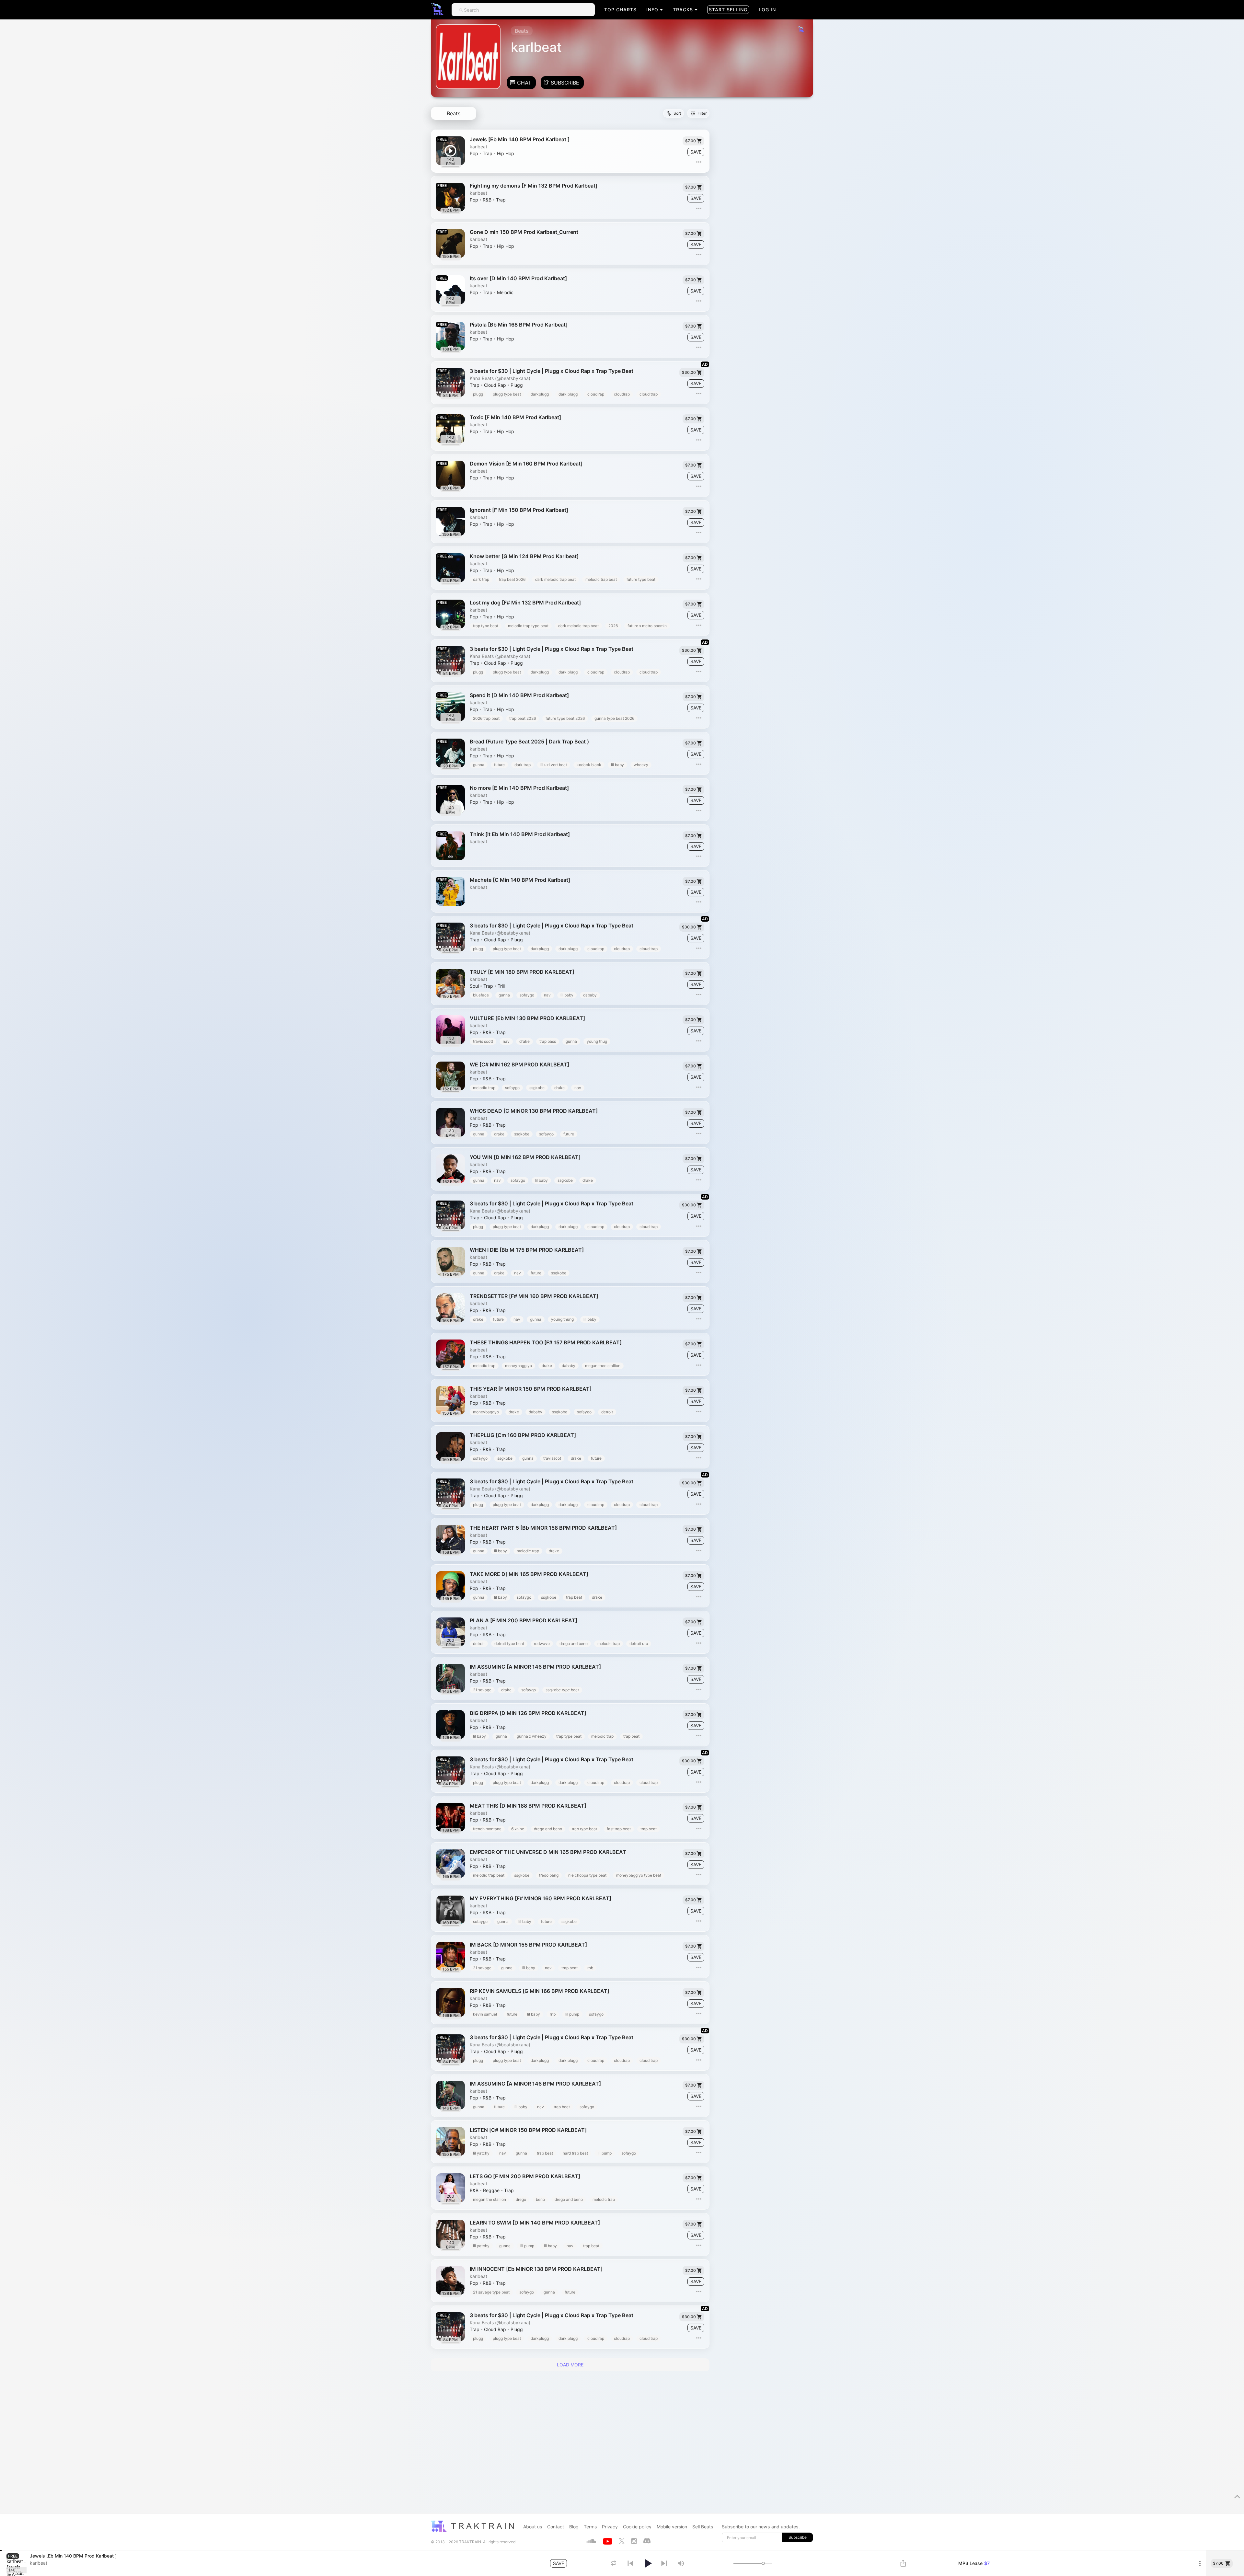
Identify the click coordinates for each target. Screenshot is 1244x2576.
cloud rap (596, 394)
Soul (474, 986)
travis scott (483, 1041)
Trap (488, 154)
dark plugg (568, 394)
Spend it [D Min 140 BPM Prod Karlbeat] (519, 695)
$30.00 (689, 372)
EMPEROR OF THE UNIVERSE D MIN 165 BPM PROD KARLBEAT (548, 1852)
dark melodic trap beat (555, 579)
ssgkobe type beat (562, 1690)
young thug (597, 1041)
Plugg (517, 385)
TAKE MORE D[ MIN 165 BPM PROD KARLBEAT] (529, 1574)
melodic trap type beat (528, 626)
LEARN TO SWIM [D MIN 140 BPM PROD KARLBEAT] (535, 2223)
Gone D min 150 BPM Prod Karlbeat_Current (524, 232)
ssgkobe (537, 1088)
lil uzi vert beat (554, 765)
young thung (562, 1319)
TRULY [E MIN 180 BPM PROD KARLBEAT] (522, 972)
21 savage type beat (491, 2292)
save (696, 152)
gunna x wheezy (532, 1736)
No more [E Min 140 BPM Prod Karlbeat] (519, 788)
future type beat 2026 (565, 718)
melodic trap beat (601, 579)
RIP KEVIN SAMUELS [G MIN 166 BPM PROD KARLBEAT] (540, 1991)
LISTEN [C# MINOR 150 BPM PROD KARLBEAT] (528, 2130)
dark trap (481, 579)
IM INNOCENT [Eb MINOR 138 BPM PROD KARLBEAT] (536, 2269)
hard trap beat (575, 2153)
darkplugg (540, 394)
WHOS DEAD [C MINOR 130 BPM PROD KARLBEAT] (534, 1111)
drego (521, 2199)
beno (540, 2199)
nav (547, 995)
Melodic (505, 293)
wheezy (641, 765)
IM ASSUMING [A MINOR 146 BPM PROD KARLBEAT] (535, 1667)
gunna (479, 765)
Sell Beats (703, 2527)
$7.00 (691, 141)
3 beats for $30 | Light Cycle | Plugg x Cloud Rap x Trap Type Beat (552, 371)
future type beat (641, 579)
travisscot (552, 1458)
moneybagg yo (518, 1366)
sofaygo (527, 995)
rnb (590, 1968)
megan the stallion (490, 2199)
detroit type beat (509, 1644)
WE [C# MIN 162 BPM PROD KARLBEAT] (519, 1065)
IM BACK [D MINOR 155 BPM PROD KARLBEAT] (528, 1945)
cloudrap (622, 394)
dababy (590, 995)
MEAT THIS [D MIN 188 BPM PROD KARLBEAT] (528, 1806)
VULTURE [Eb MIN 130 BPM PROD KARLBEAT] (527, 1018)
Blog (574, 2527)
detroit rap (639, 1644)
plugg (478, 394)
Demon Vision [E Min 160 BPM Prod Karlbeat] (526, 464)
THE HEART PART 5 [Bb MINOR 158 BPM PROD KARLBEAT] (543, 1528)
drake (524, 1041)
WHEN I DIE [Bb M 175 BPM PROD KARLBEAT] (527, 1250)
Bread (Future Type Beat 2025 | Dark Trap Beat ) (529, 742)
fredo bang (549, 1875)
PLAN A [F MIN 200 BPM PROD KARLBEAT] (524, 1621)
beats (454, 113)
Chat (524, 83)
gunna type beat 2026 (614, 718)
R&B (487, 200)
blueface (481, 995)
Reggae (491, 2191)
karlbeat (478, 147)
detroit (607, 1412)
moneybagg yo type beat (639, 1875)
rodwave (542, 1644)
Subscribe (565, 83)
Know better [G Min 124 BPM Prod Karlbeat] (524, 556)
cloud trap (649, 394)
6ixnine (518, 1829)
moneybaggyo (486, 1412)
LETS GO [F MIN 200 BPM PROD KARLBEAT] (525, 2176)
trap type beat (486, 626)
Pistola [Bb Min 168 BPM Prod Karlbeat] (519, 325)
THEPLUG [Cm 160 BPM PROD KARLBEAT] (523, 1435)
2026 (613, 626)
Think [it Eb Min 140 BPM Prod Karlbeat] (520, 834)
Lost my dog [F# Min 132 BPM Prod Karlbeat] (525, 603)
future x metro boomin (647, 626)
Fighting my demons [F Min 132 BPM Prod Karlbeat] (534, 186)
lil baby (617, 765)
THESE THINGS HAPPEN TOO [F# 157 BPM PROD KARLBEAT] (546, 1343)
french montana (487, 1829)
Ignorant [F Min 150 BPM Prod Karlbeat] (519, 510)
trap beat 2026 (512, 579)
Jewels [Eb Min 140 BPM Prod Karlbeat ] (520, 139)
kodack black (589, 765)
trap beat (574, 1597)
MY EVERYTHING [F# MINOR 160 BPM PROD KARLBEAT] (541, 1898)
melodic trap (484, 1088)
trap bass (548, 1041)
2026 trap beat (486, 718)
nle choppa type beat (587, 1875)
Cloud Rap (495, 385)
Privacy (610, 2527)
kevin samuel (485, 2014)
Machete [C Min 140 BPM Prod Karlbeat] (520, 880)
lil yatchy (481, 2153)
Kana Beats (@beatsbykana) (500, 378)
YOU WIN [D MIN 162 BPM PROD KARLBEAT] (525, 1157)
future (499, 765)
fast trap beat (619, 1829)
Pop (474, 154)
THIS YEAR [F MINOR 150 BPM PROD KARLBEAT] (531, 1389)
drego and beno (574, 1644)
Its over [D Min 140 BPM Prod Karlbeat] (518, 278)
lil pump (572, 2014)
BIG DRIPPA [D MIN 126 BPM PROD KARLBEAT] (528, 1713)
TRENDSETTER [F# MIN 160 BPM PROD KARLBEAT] (534, 1296)
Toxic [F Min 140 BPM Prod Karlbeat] (515, 417)
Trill (501, 986)
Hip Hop (506, 154)
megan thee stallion (603, 1366)
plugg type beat (507, 394)
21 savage (482, 1690)
